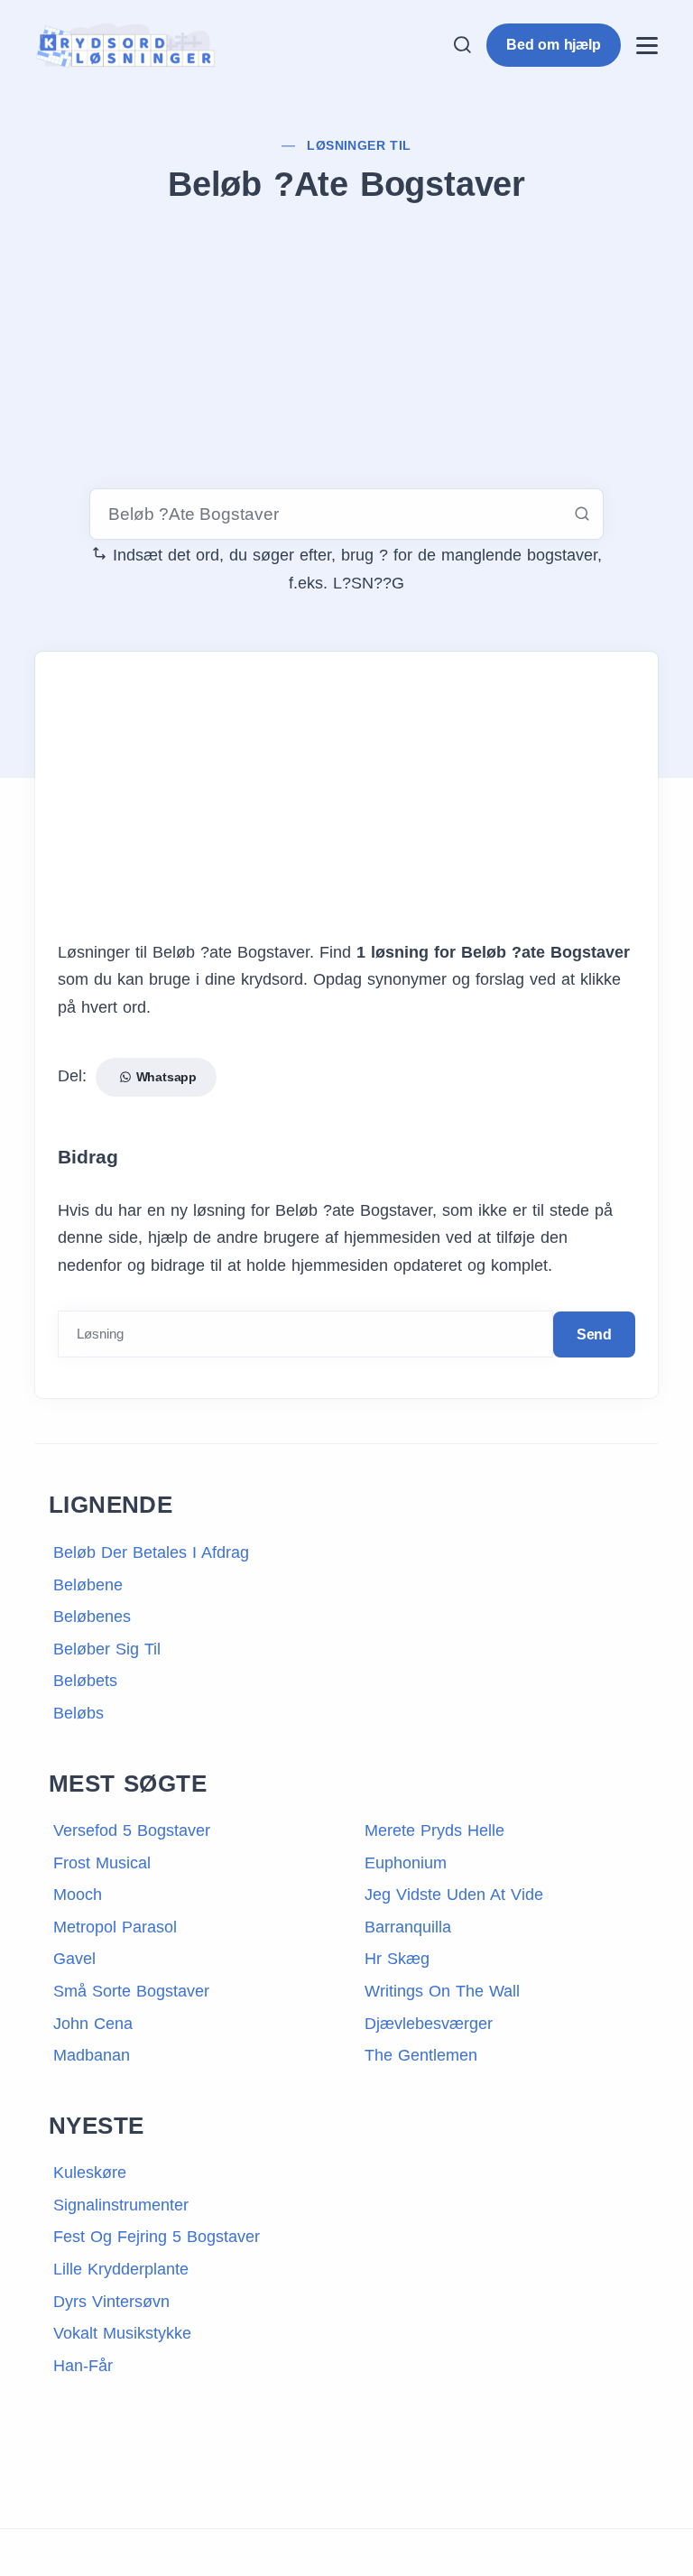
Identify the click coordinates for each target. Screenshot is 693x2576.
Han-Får (83, 2366)
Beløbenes (92, 1617)
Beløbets (85, 1681)
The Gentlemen (421, 2055)
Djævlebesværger (429, 2024)
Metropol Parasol (115, 1927)
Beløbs (79, 1713)
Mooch (78, 1895)
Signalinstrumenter (121, 2205)
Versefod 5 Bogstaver (132, 1830)
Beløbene (88, 1585)
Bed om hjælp (554, 45)
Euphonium (406, 1863)
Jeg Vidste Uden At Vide (454, 1895)
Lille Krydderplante (121, 2269)
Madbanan (92, 2055)
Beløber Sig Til (107, 1649)
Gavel (74, 1959)
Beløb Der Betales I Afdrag (151, 1552)
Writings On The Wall (442, 1991)
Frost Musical (102, 1863)
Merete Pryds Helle (434, 1830)
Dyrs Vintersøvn (111, 2302)
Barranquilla (408, 1927)
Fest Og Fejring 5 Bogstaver (157, 2237)
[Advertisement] (346, 349)
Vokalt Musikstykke (122, 2333)
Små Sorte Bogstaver (131, 1991)
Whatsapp (164, 1077)
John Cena (93, 2024)
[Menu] (647, 46)
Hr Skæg (397, 1959)
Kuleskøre (90, 2173)
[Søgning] (462, 45)
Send (594, 1334)
